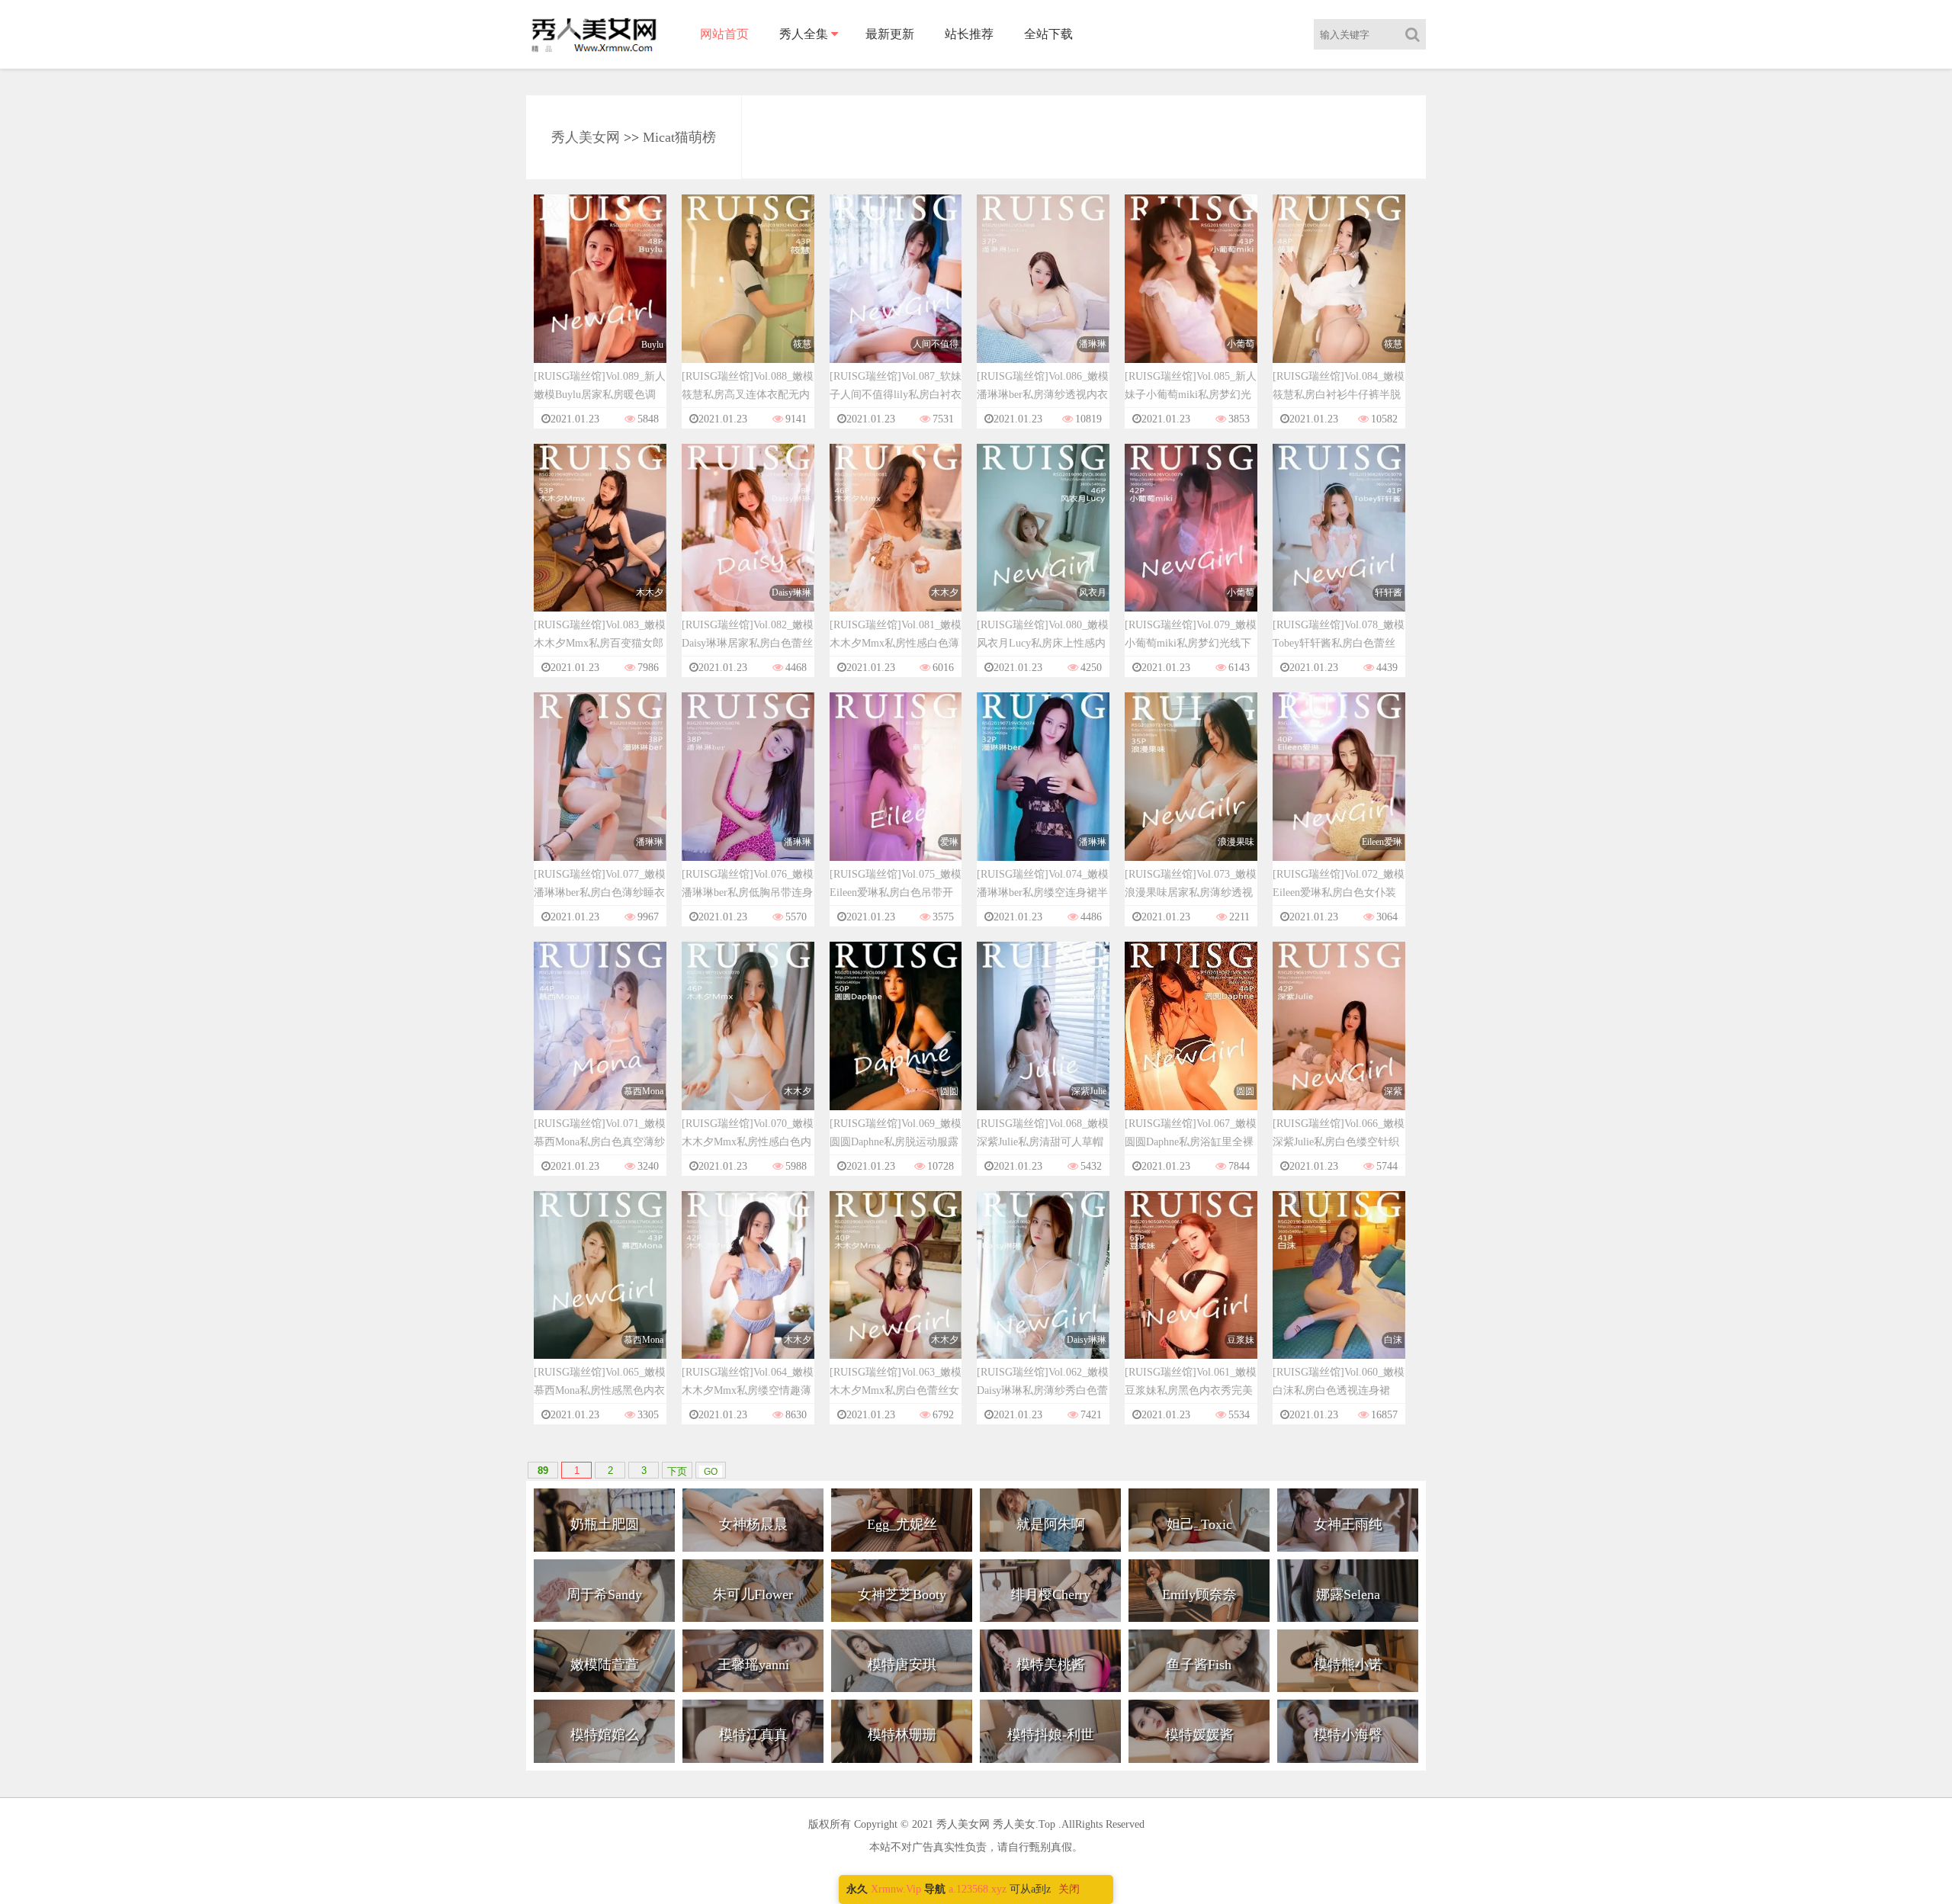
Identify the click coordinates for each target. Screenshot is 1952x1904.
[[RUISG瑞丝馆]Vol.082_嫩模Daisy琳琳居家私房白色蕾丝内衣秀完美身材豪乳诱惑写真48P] (748, 542)
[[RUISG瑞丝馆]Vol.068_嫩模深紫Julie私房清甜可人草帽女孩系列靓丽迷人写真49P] (1043, 1040)
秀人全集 (804, 34)
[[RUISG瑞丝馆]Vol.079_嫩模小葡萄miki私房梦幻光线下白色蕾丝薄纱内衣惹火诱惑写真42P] (1191, 542)
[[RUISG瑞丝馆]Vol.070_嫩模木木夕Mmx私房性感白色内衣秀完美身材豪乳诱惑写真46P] (748, 1040)
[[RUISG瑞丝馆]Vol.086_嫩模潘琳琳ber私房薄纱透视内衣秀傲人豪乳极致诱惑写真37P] (1043, 293)
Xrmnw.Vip (896, 1889)
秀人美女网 (586, 137)
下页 (677, 1471)
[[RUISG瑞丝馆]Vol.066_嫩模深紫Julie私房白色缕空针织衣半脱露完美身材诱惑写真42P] (1339, 1040)
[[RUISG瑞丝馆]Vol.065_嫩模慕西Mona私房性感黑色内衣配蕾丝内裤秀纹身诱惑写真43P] (600, 1289)
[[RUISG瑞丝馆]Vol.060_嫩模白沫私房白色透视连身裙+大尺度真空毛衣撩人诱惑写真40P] (1339, 1289)
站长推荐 (969, 34)
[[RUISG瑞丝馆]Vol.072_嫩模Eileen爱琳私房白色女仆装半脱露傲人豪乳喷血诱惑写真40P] (1339, 791)
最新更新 (890, 34)
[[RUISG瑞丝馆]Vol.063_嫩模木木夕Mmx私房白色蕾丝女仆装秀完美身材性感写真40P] (896, 1289)
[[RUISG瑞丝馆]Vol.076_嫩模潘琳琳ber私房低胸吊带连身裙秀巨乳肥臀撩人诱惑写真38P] (748, 791)
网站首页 (724, 34)
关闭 (1069, 1889)
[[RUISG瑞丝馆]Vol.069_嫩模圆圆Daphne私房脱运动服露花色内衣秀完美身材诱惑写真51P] (896, 1040)
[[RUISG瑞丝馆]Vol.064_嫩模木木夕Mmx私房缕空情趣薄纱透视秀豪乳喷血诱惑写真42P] (748, 1289)
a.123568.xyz (978, 1889)
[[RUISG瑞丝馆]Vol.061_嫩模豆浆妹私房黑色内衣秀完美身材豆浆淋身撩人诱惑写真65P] (1191, 1289)
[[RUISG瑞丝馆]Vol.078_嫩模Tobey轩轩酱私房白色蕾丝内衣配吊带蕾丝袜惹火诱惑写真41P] (1339, 542)
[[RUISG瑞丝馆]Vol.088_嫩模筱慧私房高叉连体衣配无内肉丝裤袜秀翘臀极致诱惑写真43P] (748, 293)
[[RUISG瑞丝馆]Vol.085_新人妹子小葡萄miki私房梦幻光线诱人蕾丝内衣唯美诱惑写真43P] (1191, 293)
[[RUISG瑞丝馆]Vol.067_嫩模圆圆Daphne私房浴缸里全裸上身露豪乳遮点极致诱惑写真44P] (1191, 1040)
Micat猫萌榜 (679, 137)
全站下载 (1048, 34)
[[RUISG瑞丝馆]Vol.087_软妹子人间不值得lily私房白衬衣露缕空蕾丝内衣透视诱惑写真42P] (896, 293)
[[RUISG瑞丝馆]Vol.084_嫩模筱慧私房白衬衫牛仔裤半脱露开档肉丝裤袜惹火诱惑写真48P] (1339, 293)
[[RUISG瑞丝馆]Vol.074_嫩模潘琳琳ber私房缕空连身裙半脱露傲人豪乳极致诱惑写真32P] (1043, 791)
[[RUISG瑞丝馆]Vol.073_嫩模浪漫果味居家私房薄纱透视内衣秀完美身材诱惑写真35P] (1191, 791)
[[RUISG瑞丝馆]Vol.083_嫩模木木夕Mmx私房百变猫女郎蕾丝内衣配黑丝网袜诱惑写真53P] (600, 542)
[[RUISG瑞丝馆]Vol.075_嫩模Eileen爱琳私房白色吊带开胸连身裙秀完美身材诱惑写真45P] (896, 791)
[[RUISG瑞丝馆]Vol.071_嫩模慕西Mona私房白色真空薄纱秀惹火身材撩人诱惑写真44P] (600, 1040)
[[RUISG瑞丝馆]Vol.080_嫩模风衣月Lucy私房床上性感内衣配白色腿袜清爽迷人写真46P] (1043, 542)
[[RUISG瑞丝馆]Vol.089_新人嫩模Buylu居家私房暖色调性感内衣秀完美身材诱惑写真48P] (600, 293)
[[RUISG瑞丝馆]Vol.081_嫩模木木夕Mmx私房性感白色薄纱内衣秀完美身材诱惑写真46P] (896, 542)
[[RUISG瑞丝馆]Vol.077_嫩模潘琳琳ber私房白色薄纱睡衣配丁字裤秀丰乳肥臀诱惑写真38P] (600, 791)
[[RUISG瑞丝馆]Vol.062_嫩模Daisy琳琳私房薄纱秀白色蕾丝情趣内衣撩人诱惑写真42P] (1043, 1289)
